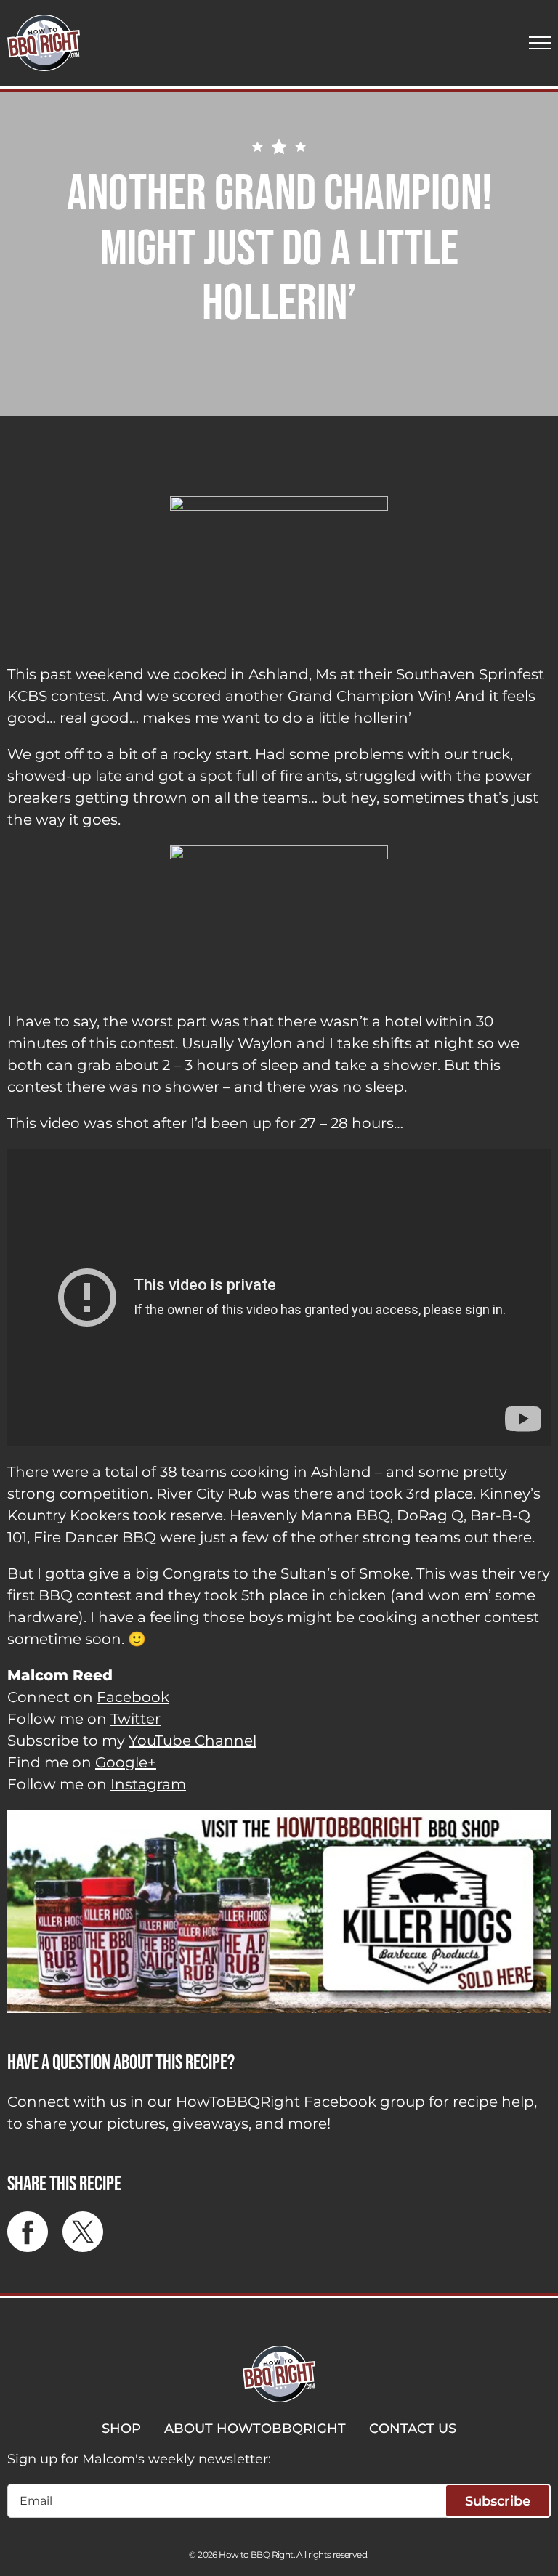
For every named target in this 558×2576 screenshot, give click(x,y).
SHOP (121, 2429)
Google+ (126, 1762)
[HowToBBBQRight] (44, 43)
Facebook (133, 1697)
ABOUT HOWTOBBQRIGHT (255, 2429)
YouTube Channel (193, 1741)
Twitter (136, 1719)
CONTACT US (413, 2429)
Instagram (148, 1784)
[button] (540, 43)
